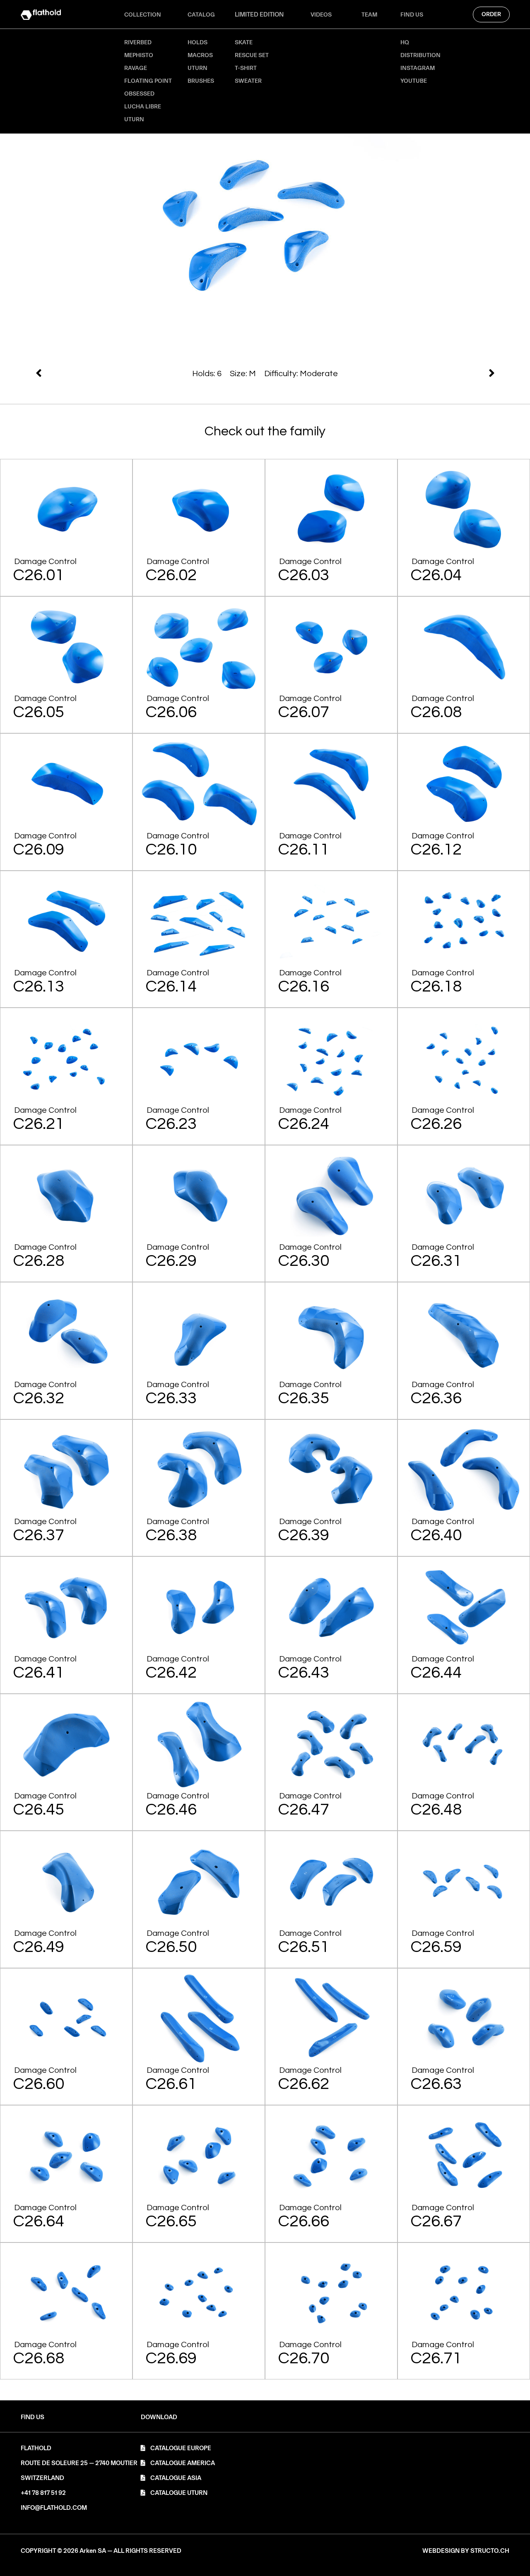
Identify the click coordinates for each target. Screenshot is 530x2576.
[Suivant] (149, 373)
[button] (159, 2417)
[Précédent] (381, 373)
